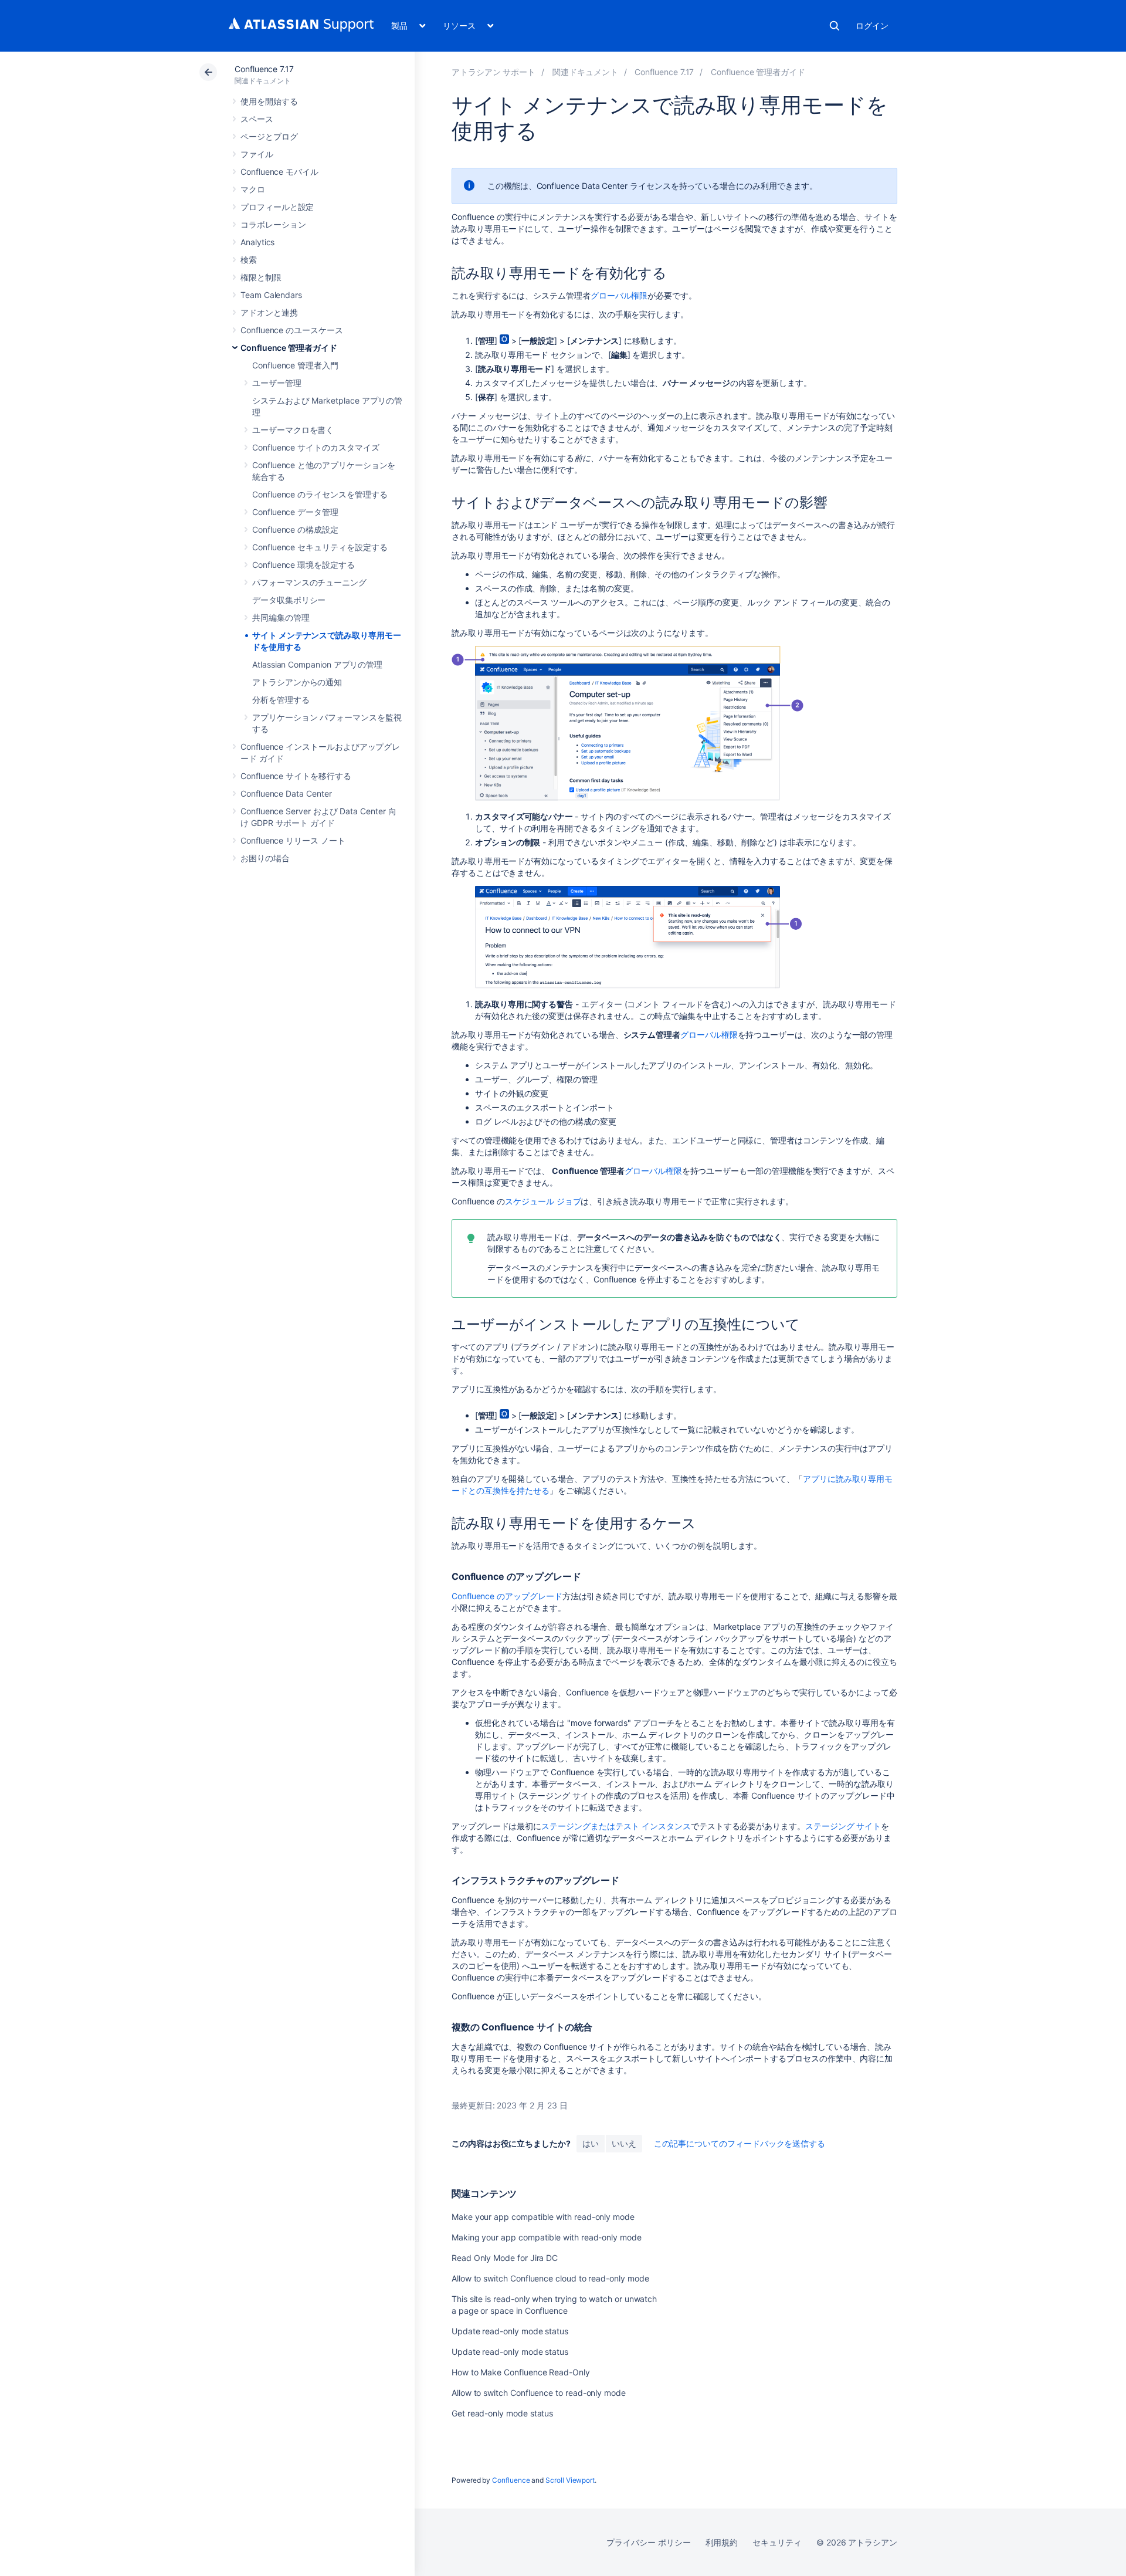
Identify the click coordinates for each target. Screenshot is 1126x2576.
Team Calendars (271, 295)
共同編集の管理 (281, 617)
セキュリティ (777, 2542)
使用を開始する (269, 101)
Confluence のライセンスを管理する (320, 494)
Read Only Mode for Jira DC (505, 2258)
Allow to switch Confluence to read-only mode (539, 2393)
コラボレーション (273, 224)
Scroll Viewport (570, 2480)
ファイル (257, 154)
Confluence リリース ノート (293, 840)
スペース (257, 119)
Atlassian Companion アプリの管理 (317, 664)
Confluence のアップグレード (507, 1596)
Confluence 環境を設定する (303, 565)
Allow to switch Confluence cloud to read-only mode (550, 2278)
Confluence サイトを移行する (296, 776)
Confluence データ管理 (295, 512)
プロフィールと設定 (277, 207)
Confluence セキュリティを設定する (320, 547)
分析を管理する (281, 700)
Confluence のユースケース (292, 330)
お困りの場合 (265, 858)
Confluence (511, 2480)
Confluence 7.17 (264, 69)
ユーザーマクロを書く (293, 430)
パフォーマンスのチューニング (309, 582)
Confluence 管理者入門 (295, 365)
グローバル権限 (619, 295)
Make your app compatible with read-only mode (543, 2217)
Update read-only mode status (510, 2331)
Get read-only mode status (502, 2413)
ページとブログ (269, 136)
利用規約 (722, 2542)
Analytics (257, 242)
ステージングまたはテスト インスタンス (616, 1826)
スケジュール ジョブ (543, 1201)
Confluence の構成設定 (295, 529)
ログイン (872, 26)
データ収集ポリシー (289, 600)
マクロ (253, 189)
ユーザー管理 (277, 383)
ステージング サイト (843, 1826)
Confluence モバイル (279, 172)
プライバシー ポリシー (648, 2542)
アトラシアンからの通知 (297, 682)
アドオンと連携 (269, 312)
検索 (835, 26)
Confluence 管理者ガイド (289, 348)
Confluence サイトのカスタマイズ (316, 447)
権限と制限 (261, 277)
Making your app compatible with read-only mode (547, 2237)
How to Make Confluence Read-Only (521, 2372)
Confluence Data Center (286, 793)
